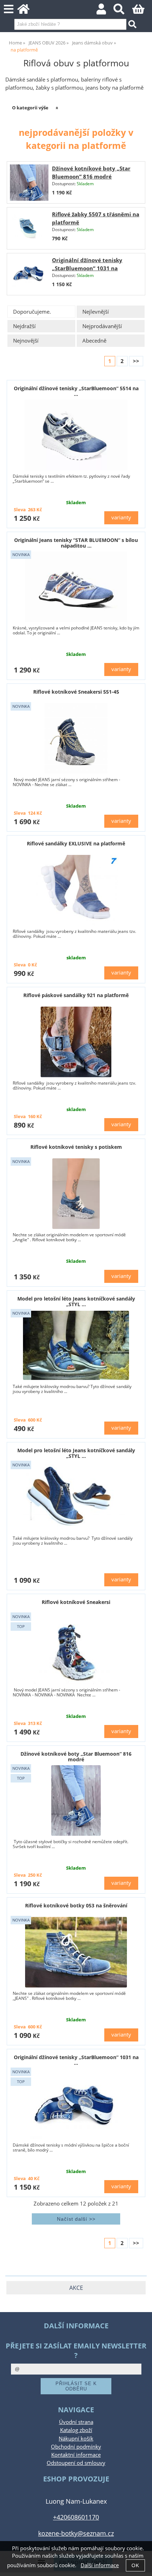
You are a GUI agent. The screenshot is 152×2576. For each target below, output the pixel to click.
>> (136, 361)
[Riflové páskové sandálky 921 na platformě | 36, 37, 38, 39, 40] (76, 1042)
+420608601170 (76, 2517)
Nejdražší (24, 326)
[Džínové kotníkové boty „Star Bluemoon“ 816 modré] (29, 182)
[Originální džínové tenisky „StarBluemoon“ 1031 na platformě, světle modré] (29, 274)
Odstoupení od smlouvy (76, 2463)
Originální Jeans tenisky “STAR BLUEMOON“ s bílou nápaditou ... (76, 543)
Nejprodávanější (102, 326)
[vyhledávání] (123, 11)
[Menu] (9, 9)
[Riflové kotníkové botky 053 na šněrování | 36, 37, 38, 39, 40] (76, 1952)
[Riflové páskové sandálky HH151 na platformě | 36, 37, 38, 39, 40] (76, 890)
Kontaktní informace (76, 2455)
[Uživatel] (105, 11)
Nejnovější (26, 341)
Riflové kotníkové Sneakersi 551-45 (76, 692)
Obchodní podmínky (76, 2447)
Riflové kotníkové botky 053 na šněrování (76, 1905)
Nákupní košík (76, 2439)
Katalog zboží (76, 2430)
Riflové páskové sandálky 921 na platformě (76, 995)
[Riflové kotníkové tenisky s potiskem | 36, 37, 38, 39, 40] (76, 1194)
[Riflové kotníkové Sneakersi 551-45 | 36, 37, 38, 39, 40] (76, 738)
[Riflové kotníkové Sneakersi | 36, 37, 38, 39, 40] (76, 1649)
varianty (121, 517)
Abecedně (94, 341)
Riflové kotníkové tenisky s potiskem (76, 1147)
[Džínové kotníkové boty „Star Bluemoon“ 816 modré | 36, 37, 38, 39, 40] (76, 1800)
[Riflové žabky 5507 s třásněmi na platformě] (29, 228)
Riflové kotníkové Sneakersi (76, 1602)
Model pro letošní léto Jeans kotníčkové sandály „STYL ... (76, 1301)
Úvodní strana (76, 2422)
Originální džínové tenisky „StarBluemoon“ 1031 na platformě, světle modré (87, 268)
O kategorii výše (30, 108)
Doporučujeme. (32, 312)
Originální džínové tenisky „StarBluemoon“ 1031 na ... (76, 2060)
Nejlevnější (96, 312)
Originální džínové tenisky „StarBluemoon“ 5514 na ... (76, 391)
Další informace (100, 2565)
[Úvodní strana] (27, 11)
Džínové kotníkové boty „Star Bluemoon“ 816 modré (76, 1756)
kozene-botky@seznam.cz (76, 2533)
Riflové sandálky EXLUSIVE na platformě (76, 843)
